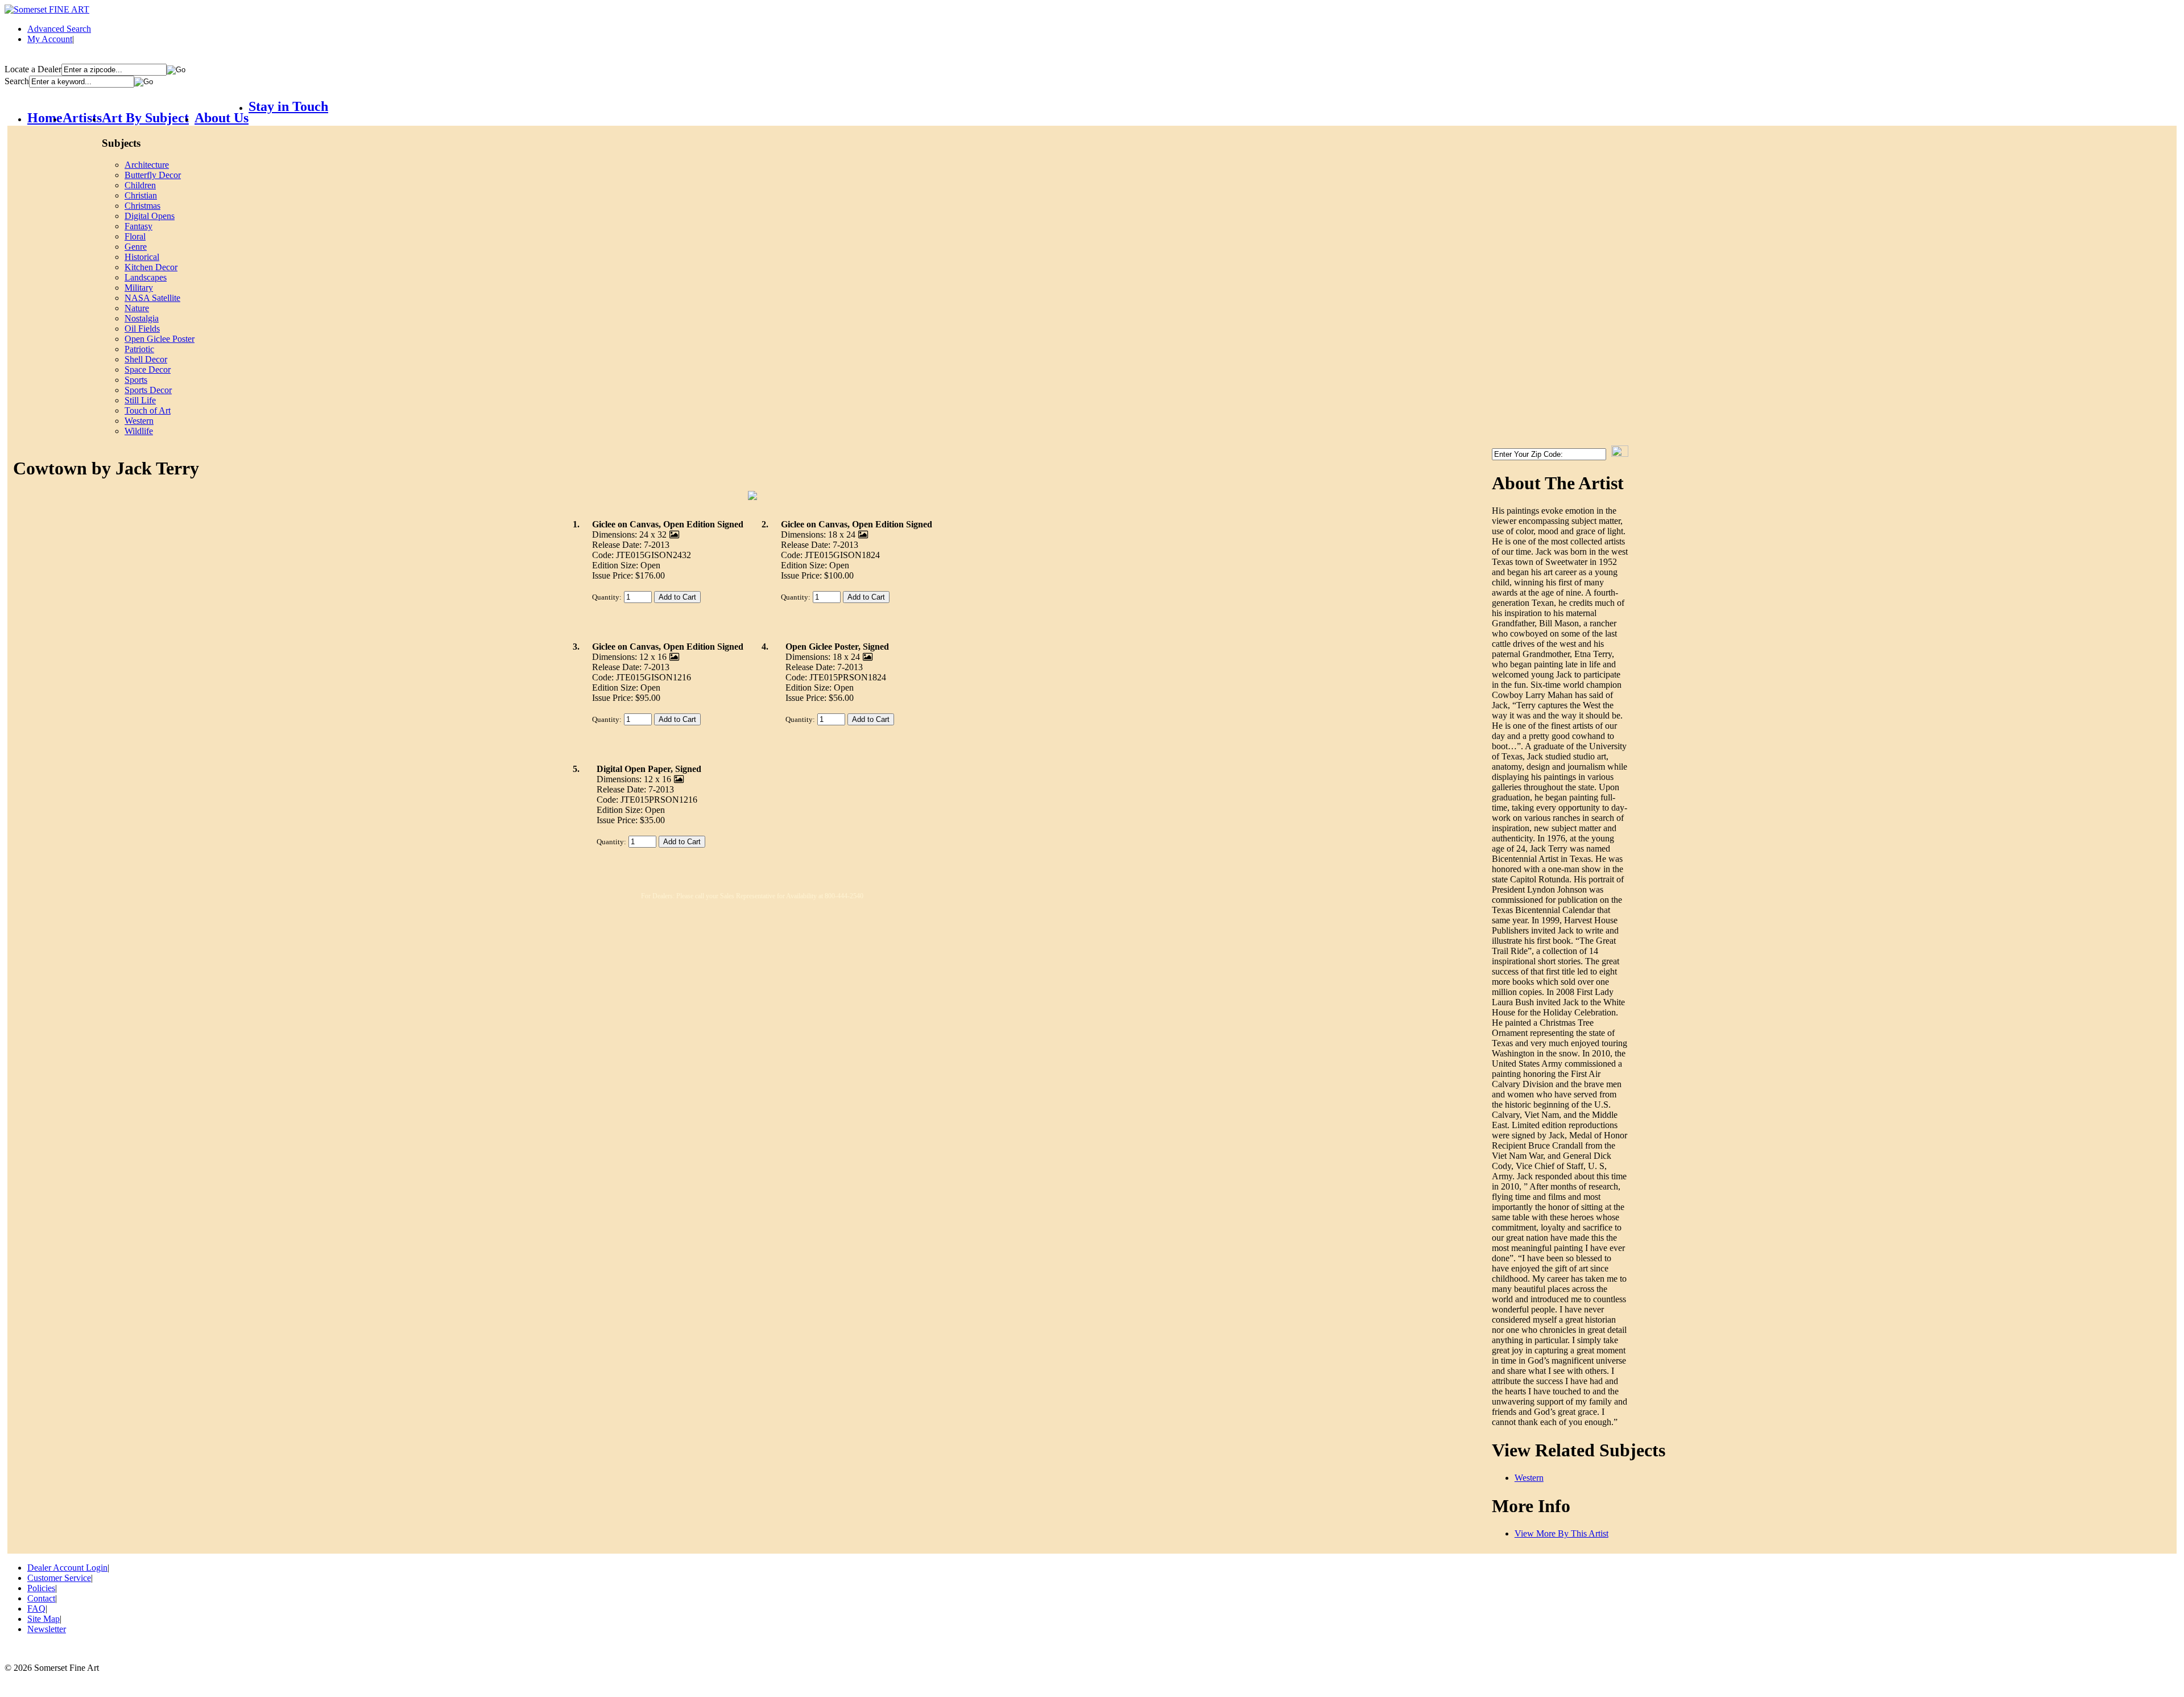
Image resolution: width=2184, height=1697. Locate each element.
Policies (41, 1588)
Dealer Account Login (67, 1568)
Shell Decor (146, 359)
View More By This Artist (1562, 1533)
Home (45, 118)
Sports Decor (148, 390)
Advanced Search (59, 29)
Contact (41, 1598)
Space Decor (148, 369)
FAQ (36, 1609)
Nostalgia (142, 318)
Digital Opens (150, 216)
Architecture (147, 165)
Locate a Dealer (33, 69)
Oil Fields (142, 329)
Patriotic (139, 349)
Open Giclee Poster (160, 339)
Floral (135, 236)
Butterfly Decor (153, 175)
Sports (136, 380)
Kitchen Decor (151, 267)
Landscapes (146, 277)
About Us (222, 118)
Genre (136, 247)
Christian (141, 195)
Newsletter (47, 1629)
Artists (82, 118)
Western (139, 421)
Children (140, 185)
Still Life (140, 400)
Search (17, 81)
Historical (142, 257)
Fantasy (138, 226)
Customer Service (59, 1578)
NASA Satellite (152, 298)
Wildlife (139, 431)
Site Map (44, 1619)
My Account (50, 39)
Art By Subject (145, 118)
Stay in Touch (288, 106)
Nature (137, 308)
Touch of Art (148, 410)
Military (139, 288)
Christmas (142, 206)
